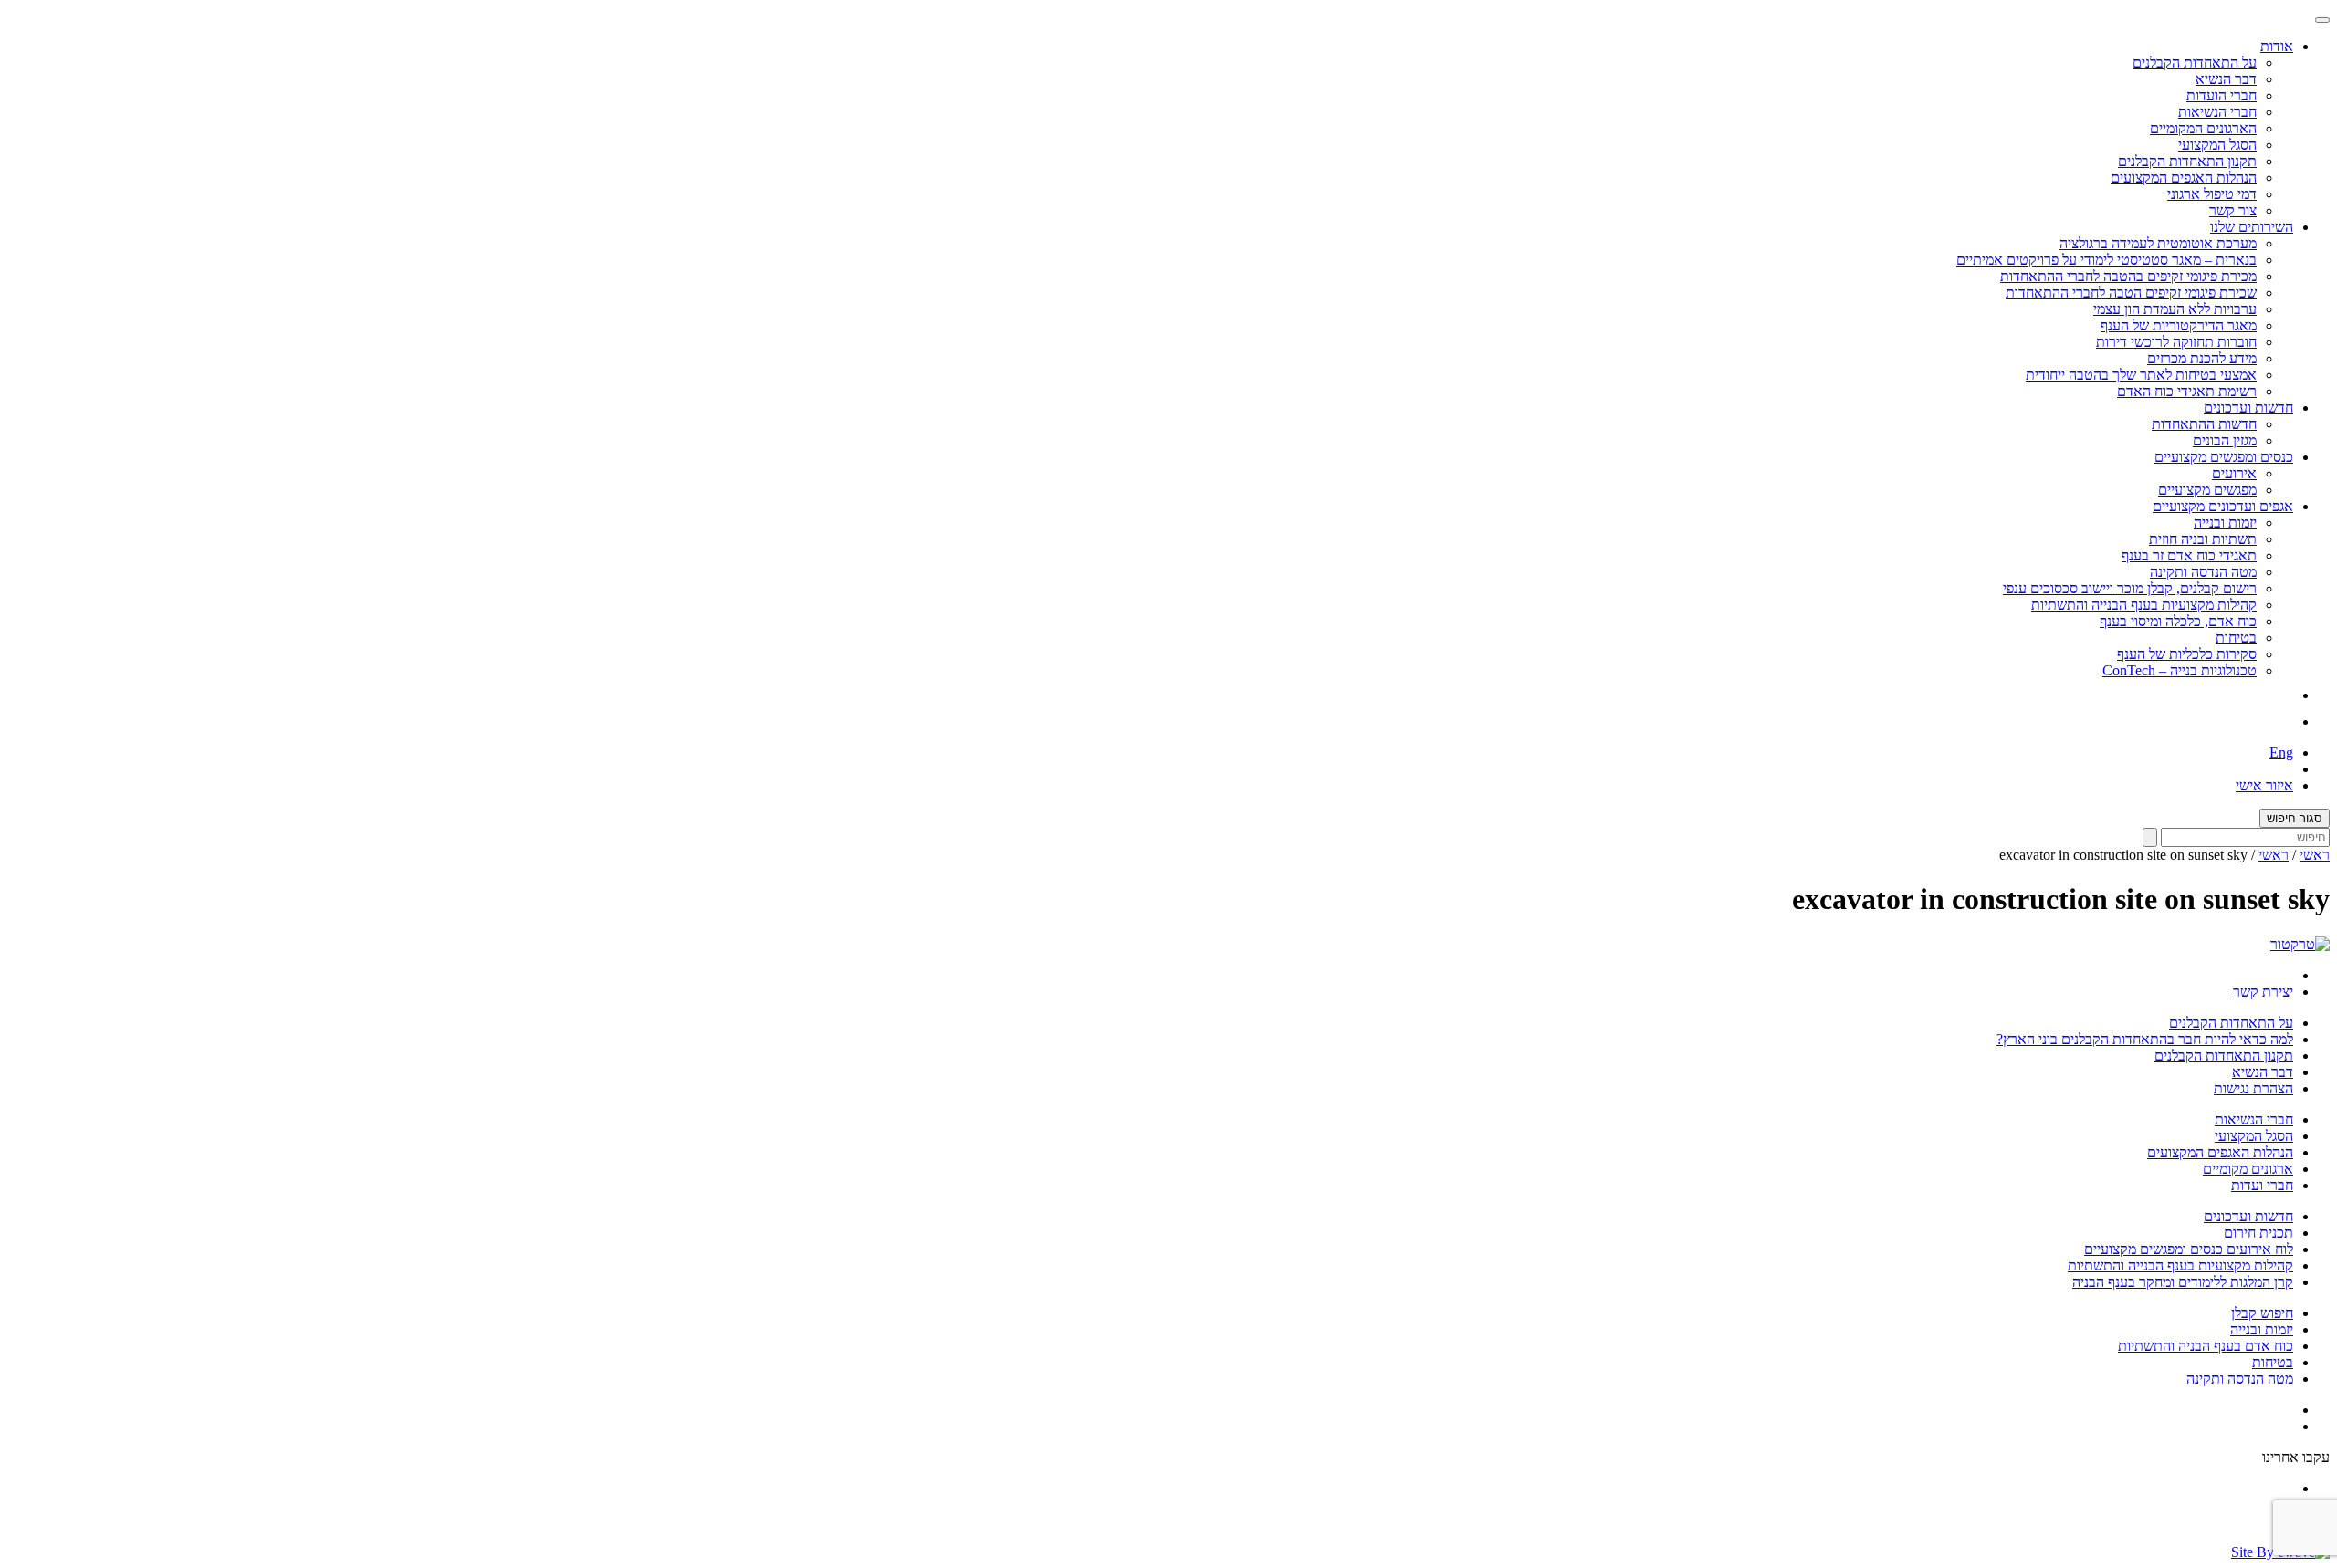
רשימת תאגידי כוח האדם (2187, 391)
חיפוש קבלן (2262, 1313)
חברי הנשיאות (2217, 112)
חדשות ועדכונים (2248, 1216)
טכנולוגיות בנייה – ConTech (2180, 670)
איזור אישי (2264, 785)
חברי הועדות (2222, 95)
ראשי (2315, 855)
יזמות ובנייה (2225, 523)
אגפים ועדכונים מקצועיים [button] (2223, 506)
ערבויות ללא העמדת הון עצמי (2175, 309)
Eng (2281, 753)
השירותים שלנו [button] (2252, 227)
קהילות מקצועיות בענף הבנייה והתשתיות (2144, 605)
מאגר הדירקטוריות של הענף (2179, 325)
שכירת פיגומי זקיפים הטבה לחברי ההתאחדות (2131, 293)
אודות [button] (2277, 46)
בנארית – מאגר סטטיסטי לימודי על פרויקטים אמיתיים (2106, 260)
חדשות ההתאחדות (2204, 424)
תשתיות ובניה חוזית (2203, 539)
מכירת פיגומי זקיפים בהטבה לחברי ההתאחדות (2128, 276)
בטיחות (2236, 638)
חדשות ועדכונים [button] (2248, 408)
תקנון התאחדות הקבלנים (2187, 161)
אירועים (2234, 473)
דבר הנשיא (2226, 79)
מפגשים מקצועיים (2207, 490)
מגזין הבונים (2225, 440)
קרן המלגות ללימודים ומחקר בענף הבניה (2183, 1282)
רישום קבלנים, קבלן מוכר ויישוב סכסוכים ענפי (2130, 588)
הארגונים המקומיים (2203, 128)
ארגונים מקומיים (2248, 1169)
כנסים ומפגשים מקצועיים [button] (2224, 457)
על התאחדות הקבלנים (2195, 63)
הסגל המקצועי (2217, 145)
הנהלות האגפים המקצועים (2184, 178)
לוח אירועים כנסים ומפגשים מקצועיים (2189, 1249)
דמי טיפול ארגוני (2212, 194)
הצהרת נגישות (2253, 1088)
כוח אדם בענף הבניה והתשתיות (2206, 1346)
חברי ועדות (2262, 1185)
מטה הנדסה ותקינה (2203, 572)
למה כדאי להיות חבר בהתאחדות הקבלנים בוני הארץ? (2145, 1039)
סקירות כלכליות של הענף (2187, 654)
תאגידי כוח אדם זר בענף (2189, 555)
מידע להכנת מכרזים (2202, 358)
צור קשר (2233, 210)
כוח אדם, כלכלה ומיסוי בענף (2178, 621)
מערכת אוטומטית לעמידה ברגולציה (2158, 243)
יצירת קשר (2263, 992)
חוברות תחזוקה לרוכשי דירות (2176, 342)
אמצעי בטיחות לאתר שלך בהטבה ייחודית (2141, 375)
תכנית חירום (2258, 1233)
